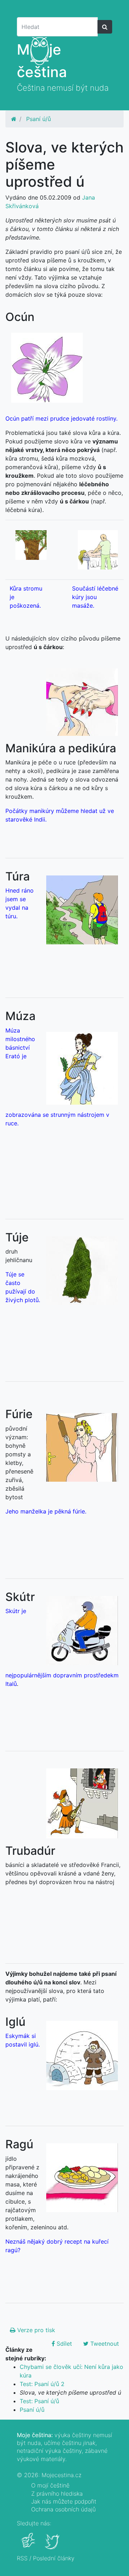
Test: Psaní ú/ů (39, 2401)
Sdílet (63, 2344)
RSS (22, 2558)
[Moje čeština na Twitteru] (53, 2545)
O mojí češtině (50, 2485)
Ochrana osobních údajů (63, 2509)
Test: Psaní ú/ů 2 (42, 2384)
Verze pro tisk (35, 2330)
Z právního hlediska (57, 2494)
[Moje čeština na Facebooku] (29, 2545)
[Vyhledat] (105, 27)
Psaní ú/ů (39, 119)
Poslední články (54, 2558)
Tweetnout (104, 2344)
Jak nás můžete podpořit (64, 2501)
